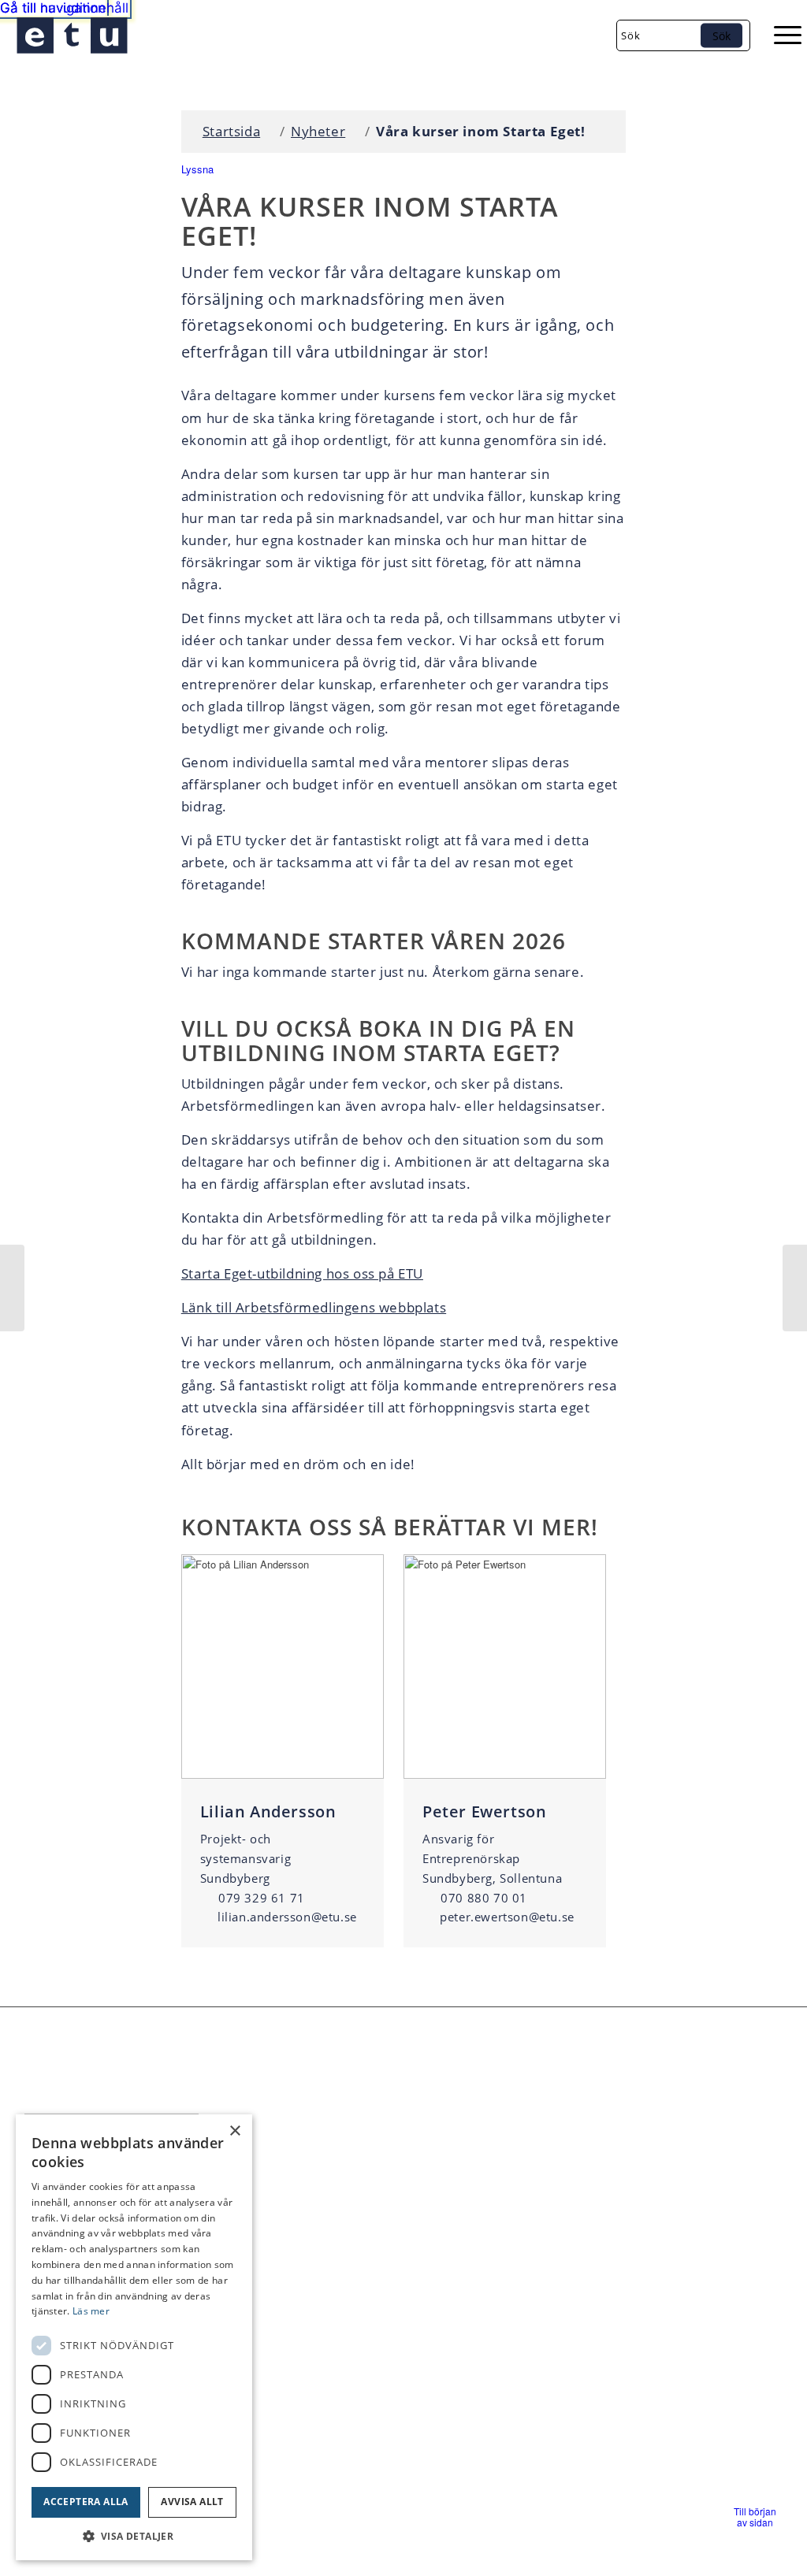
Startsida (231, 131)
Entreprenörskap (725, 2190)
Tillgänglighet (716, 2163)
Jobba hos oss (288, 2203)
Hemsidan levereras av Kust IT (375, 2555)
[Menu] (780, 35)
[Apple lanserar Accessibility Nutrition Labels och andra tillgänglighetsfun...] (795, 1288)
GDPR (264, 2225)
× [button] (234, 2131)
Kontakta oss (284, 2183)
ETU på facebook (564, 2174)
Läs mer (91, 2311)
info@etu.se (311, 2162)
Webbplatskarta (293, 2245)
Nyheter (318, 131)
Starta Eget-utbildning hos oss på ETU (302, 1273)
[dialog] (134, 2337)
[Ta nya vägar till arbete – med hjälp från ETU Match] (12, 1288)
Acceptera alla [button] (86, 2502)
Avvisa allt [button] (192, 2502)
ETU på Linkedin (564, 2212)
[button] (755, 2517)
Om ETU (701, 2244)
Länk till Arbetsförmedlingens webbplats (314, 1307)
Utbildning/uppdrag (734, 2217)
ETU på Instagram (568, 2250)
